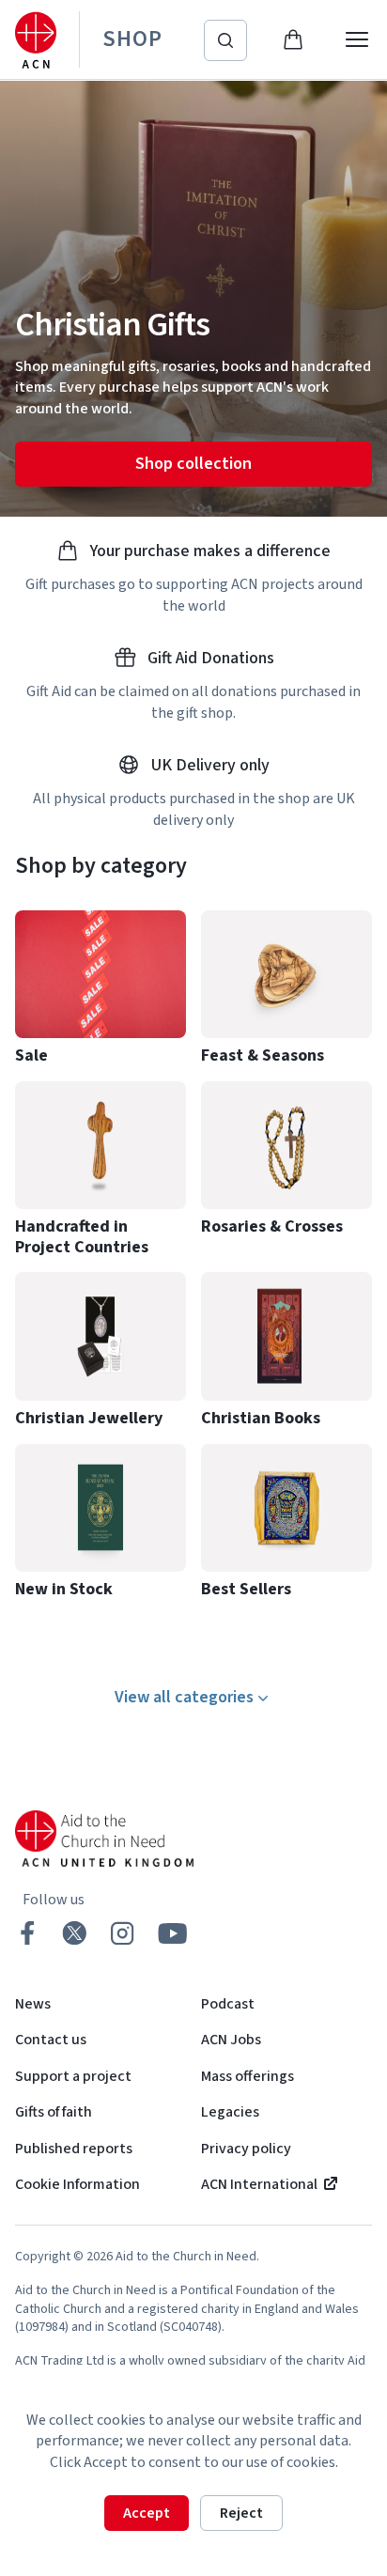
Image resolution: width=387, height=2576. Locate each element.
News (33, 2004)
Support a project (73, 2076)
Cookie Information (77, 2184)
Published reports (74, 2149)
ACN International (259, 2184)
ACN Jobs (231, 2040)
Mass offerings (248, 2076)
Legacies (230, 2112)
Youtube (173, 1933)
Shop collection (193, 464)
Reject (241, 2513)
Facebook (27, 1933)
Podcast (228, 2004)
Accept (147, 2513)
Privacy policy (246, 2149)
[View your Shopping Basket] (293, 39)
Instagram (122, 1933)
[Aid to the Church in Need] (36, 40)
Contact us (51, 2040)
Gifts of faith (54, 2112)
